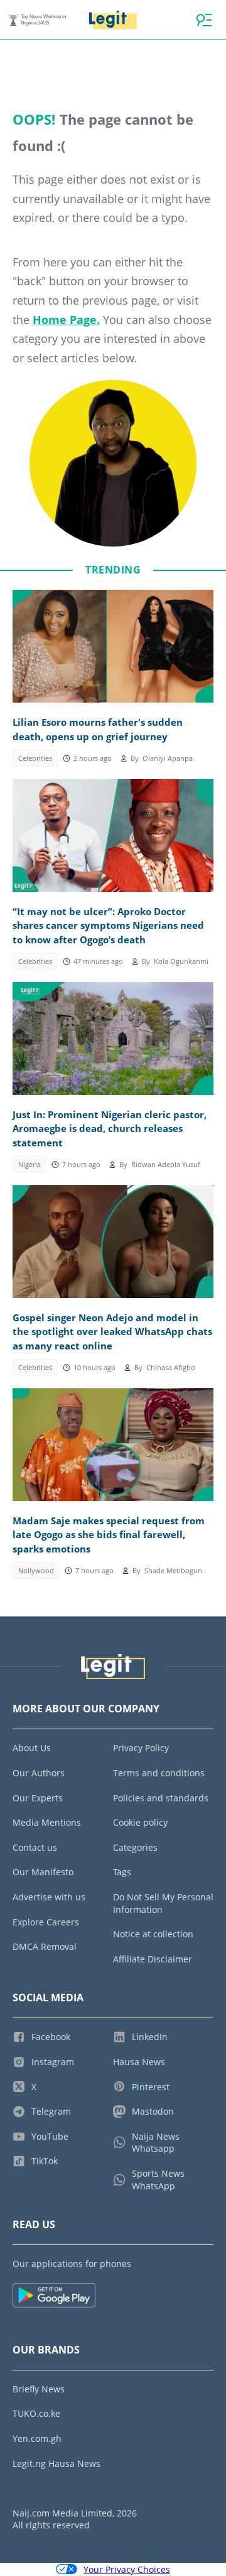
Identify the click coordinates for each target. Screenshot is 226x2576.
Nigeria (30, 1165)
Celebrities (35, 758)
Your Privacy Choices (127, 2569)
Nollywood (36, 1571)
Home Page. (66, 320)
